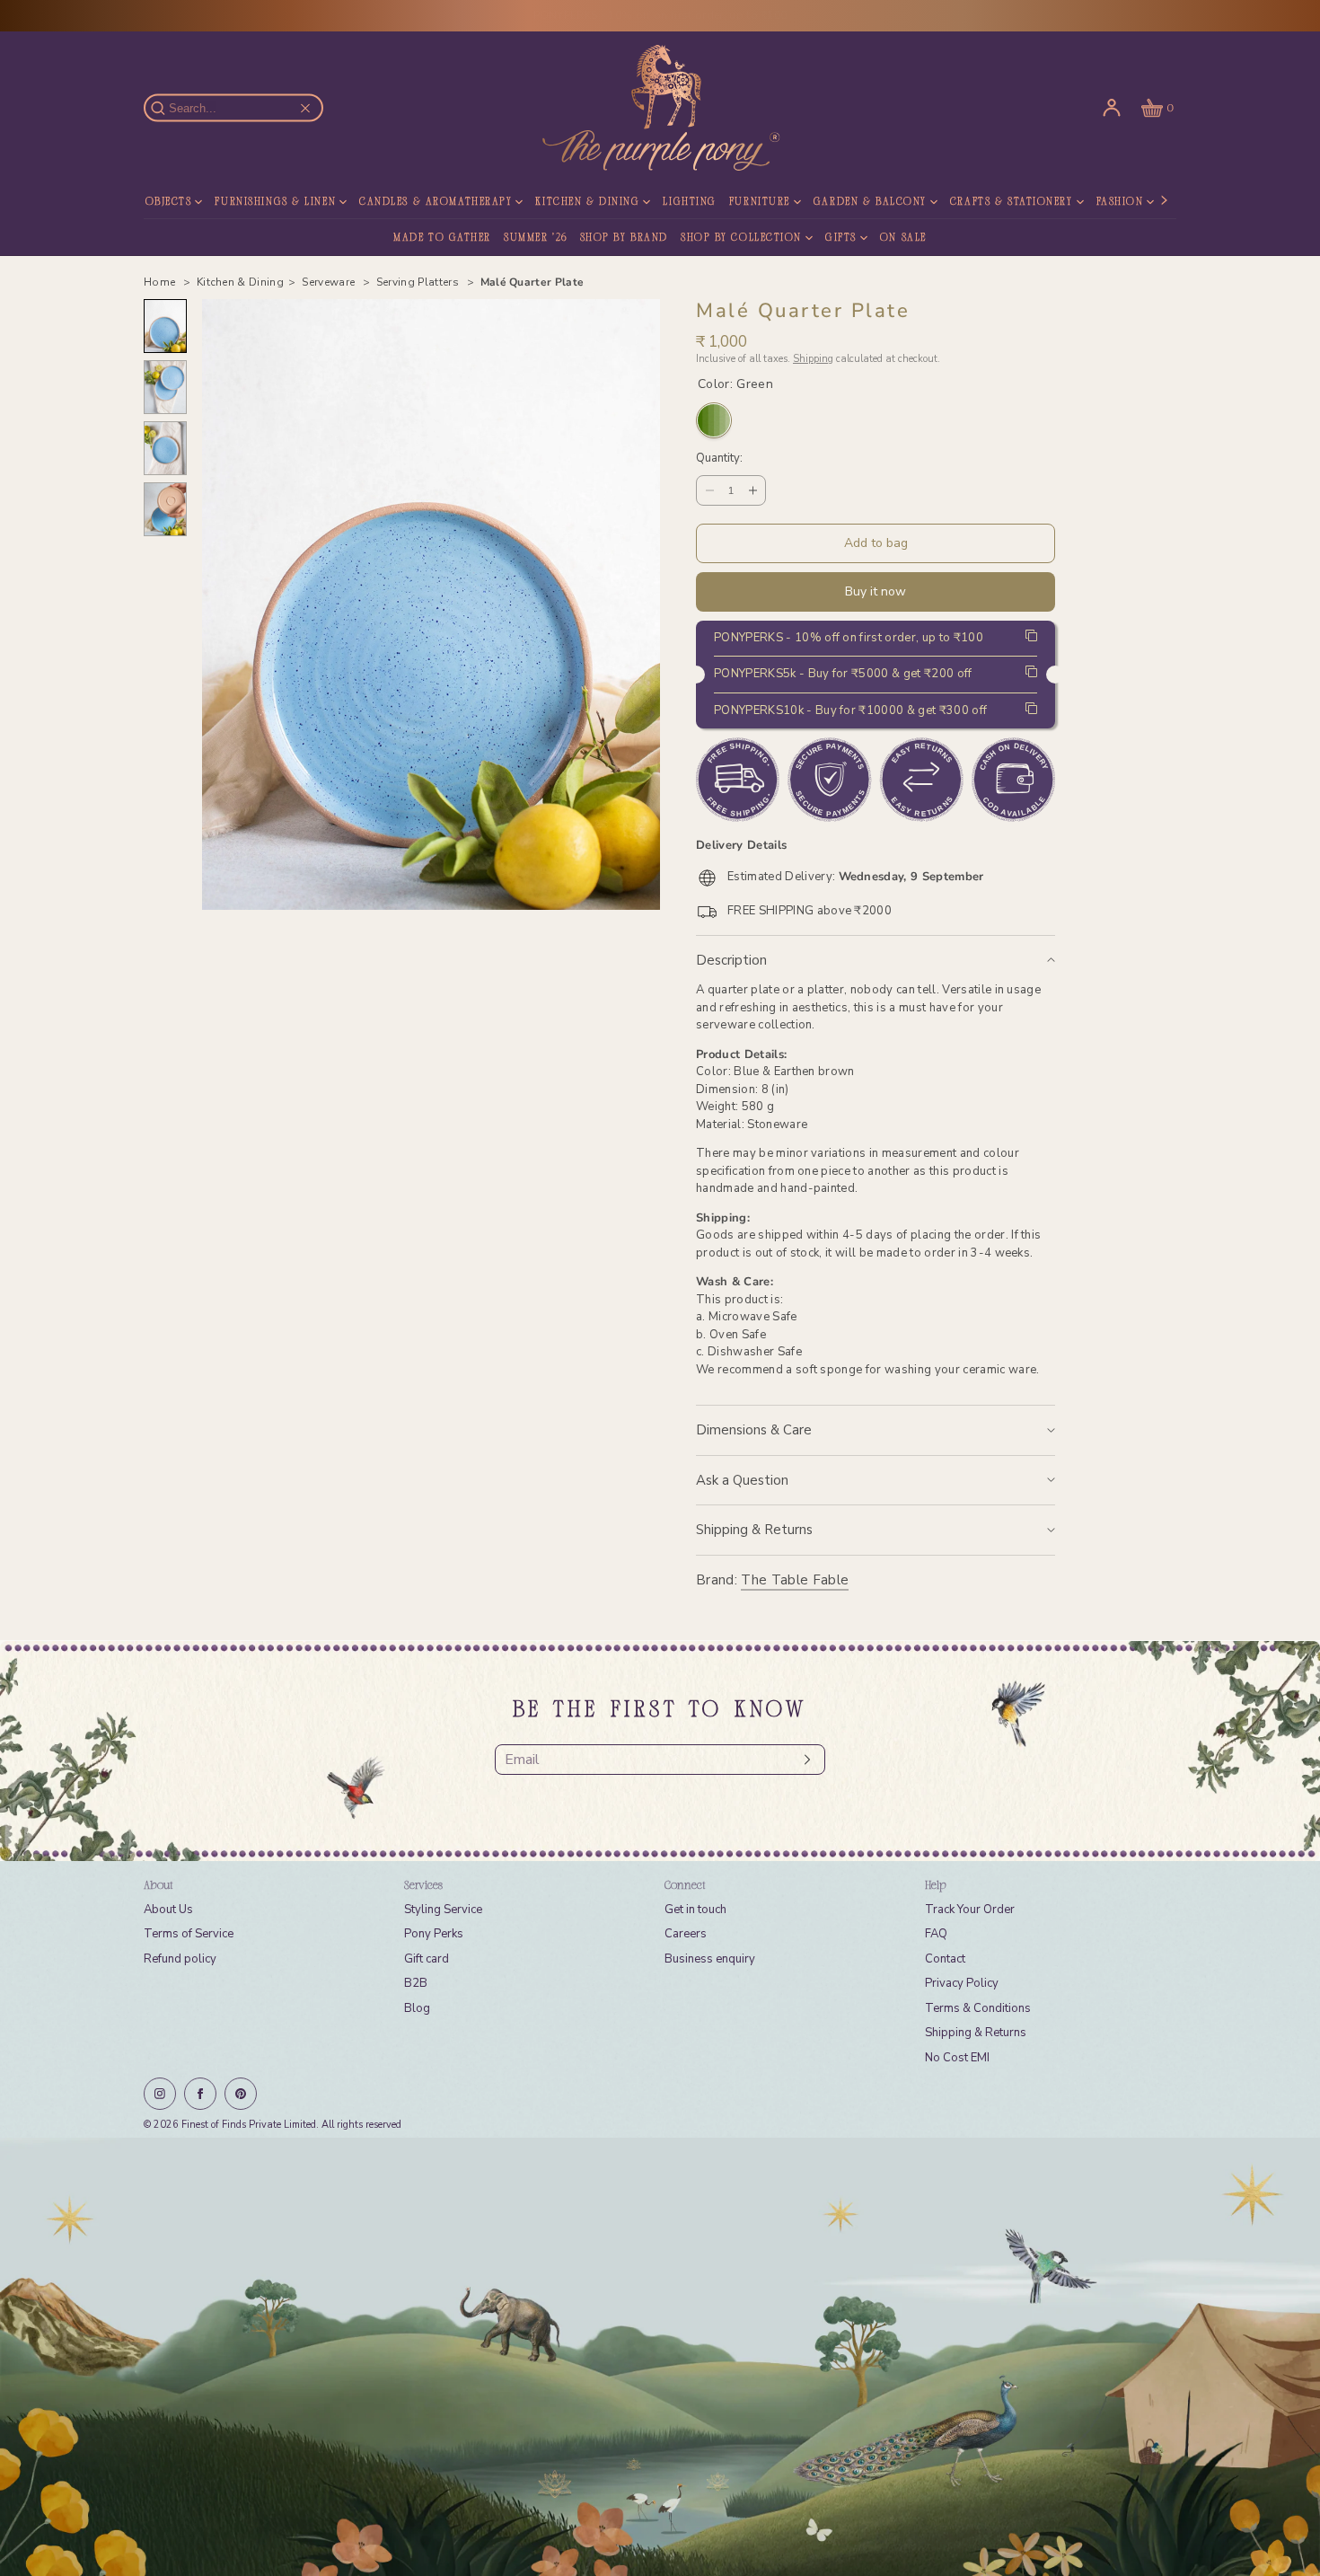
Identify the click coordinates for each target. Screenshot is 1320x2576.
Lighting (689, 202)
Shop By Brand (624, 238)
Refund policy (180, 1959)
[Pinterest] (241, 2094)
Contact (945, 1959)
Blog (417, 2008)
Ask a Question (742, 1480)
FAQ (936, 1934)
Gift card (427, 1959)
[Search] (168, 108)
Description (731, 960)
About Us (168, 1910)
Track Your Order (970, 1910)
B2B (416, 1983)
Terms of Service (189, 1934)
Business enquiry (710, 1959)
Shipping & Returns (754, 1530)
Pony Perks (434, 1934)
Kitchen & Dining (587, 202)
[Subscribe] (803, 1760)
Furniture (760, 202)
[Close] (305, 108)
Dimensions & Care (754, 1430)
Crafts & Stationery (1012, 202)
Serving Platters (419, 282)
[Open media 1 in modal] (431, 604)
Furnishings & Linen (275, 202)
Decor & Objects (141, 202)
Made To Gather (442, 238)
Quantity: (719, 459)
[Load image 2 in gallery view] (165, 387)
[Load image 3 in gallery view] (165, 448)
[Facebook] (200, 2094)
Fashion (1120, 202)
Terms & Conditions (978, 2008)
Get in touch (695, 1910)
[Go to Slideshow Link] (660, 2357)
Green (714, 420)
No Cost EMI (957, 2058)
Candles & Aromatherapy (436, 202)
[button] (1156, 108)
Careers (686, 1934)
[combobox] (242, 108)
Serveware (330, 282)
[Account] (1112, 108)
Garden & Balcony (870, 202)
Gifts (841, 238)
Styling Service (443, 1910)
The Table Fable (795, 1580)
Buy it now (876, 591)
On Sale (903, 238)
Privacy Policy (962, 1983)
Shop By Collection (741, 238)
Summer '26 (536, 238)
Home (161, 282)
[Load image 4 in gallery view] (165, 509)
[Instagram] (160, 2094)
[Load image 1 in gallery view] (165, 326)
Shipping (813, 359)
